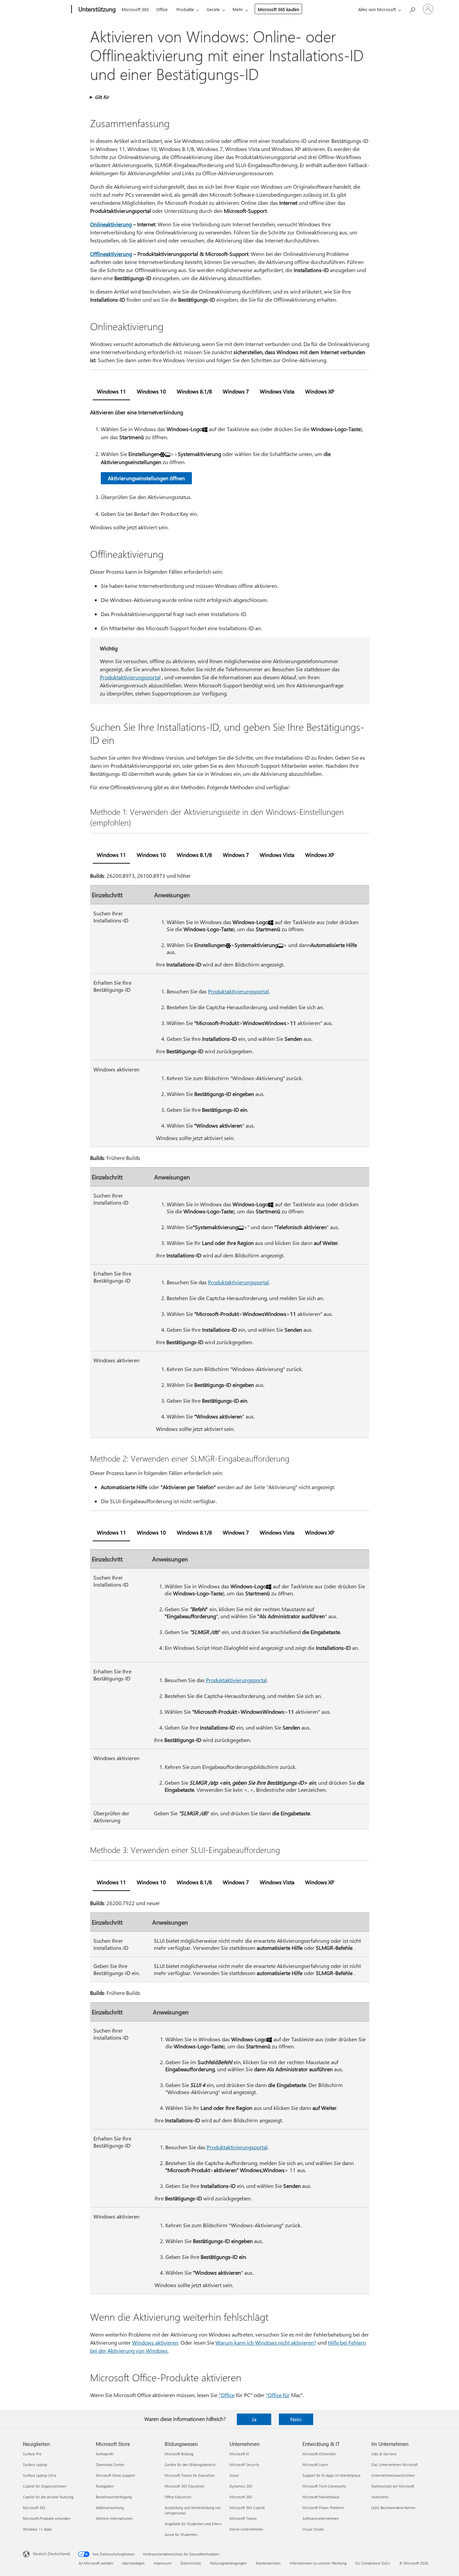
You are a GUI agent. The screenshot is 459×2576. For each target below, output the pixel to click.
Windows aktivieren (155, 2342)
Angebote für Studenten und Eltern (193, 2524)
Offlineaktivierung (111, 254)
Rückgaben (105, 2486)
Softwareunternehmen (321, 2518)
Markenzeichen (268, 2563)
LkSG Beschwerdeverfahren (393, 2508)
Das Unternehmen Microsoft (394, 2465)
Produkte (185, 9)
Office (162, 9)
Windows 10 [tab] (151, 391)
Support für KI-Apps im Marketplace (331, 2475)
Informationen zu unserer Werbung (318, 2563)
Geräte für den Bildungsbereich (190, 2465)
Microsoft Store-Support (115, 2475)
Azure (234, 2475)
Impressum (162, 2563)
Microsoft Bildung (179, 2454)
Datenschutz (191, 2563)
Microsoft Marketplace (321, 2497)
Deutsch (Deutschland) (51, 2554)
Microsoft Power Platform (323, 2508)
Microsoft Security (244, 2465)
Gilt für (102, 97)
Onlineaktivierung (111, 224)
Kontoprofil (105, 2454)
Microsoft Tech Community (324, 2486)
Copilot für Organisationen (45, 2486)
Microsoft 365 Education (184, 2486)
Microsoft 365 (135, 9)
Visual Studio (313, 2529)
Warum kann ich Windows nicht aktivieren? (266, 2342)
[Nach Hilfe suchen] (412, 9)
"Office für (278, 2395)
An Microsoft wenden (96, 2563)
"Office (227, 2395)
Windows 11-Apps (37, 2529)
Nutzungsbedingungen (228, 2563)
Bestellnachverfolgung (114, 2497)
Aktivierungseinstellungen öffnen (146, 478)
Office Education (178, 2497)
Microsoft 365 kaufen (278, 9)
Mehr (238, 9)
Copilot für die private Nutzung (48, 2497)
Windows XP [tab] (320, 391)
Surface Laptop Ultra (40, 2475)
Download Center (110, 2465)
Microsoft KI (239, 2454)
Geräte (213, 9)
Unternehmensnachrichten (393, 2475)
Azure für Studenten (181, 2534)
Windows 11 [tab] (111, 391)
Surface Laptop (35, 2465)
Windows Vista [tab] (277, 391)
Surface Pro (32, 2454)
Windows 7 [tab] (236, 391)
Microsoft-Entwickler (319, 2454)
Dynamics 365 (241, 2486)
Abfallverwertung (110, 2508)
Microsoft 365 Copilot (247, 2508)
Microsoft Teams (243, 2518)
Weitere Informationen (114, 2518)
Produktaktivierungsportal (130, 677)
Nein (296, 2419)
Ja (254, 2419)
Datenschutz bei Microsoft (393, 2486)
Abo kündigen (133, 2563)
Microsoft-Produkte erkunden (47, 2518)
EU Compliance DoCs (373, 2563)
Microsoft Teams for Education (190, 2475)
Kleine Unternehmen (246, 2529)
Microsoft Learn (315, 2465)
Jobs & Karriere (384, 2454)
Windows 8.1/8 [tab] (194, 391)
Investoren (380, 2497)
